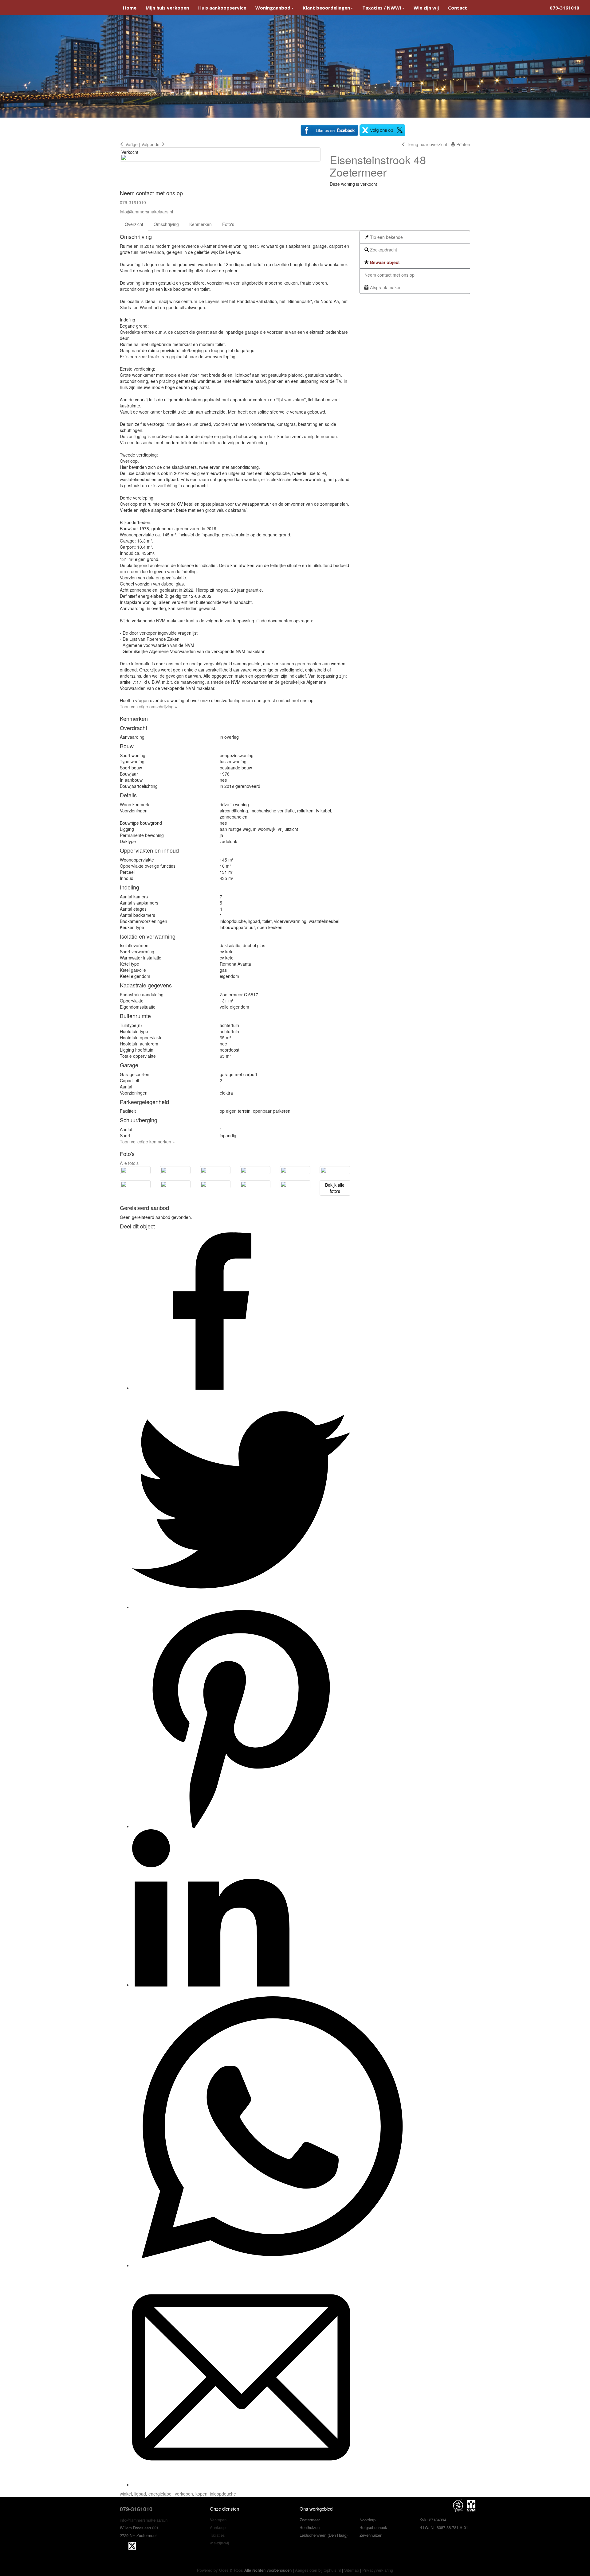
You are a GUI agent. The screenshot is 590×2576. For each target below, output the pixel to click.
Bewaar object (384, 262)
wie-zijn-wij (219, 2543)
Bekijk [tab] (335, 1188)
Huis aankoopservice (222, 8)
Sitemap (352, 2570)
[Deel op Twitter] (241, 1607)
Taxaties (217, 2535)
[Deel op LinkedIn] (211, 1985)
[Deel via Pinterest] (241, 1826)
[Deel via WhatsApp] (272, 2265)
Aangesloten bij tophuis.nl (318, 2570)
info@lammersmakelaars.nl (146, 212)
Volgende (151, 144)
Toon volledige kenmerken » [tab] (147, 1142)
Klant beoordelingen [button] (326, 8)
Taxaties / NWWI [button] (382, 8)
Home (130, 8)
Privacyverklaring (378, 2570)
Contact (458, 8)
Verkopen (218, 2520)
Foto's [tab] (228, 224)
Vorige (131, 144)
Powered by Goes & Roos (220, 2570)
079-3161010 (564, 8)
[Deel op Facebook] (211, 1388)
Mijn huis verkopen (167, 8)
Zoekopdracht (383, 250)
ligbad (140, 2494)
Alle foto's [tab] (129, 1163)
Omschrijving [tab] (166, 224)
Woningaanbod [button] (273, 8)
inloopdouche (223, 2494)
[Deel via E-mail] (241, 2485)
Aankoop (218, 2527)
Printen (463, 144)
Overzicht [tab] (134, 224)
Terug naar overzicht (426, 144)
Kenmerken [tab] (201, 224)
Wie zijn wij (426, 8)
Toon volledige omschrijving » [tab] (149, 706)
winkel (126, 2494)
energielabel (160, 2494)
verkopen (184, 2494)
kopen (201, 2494)
